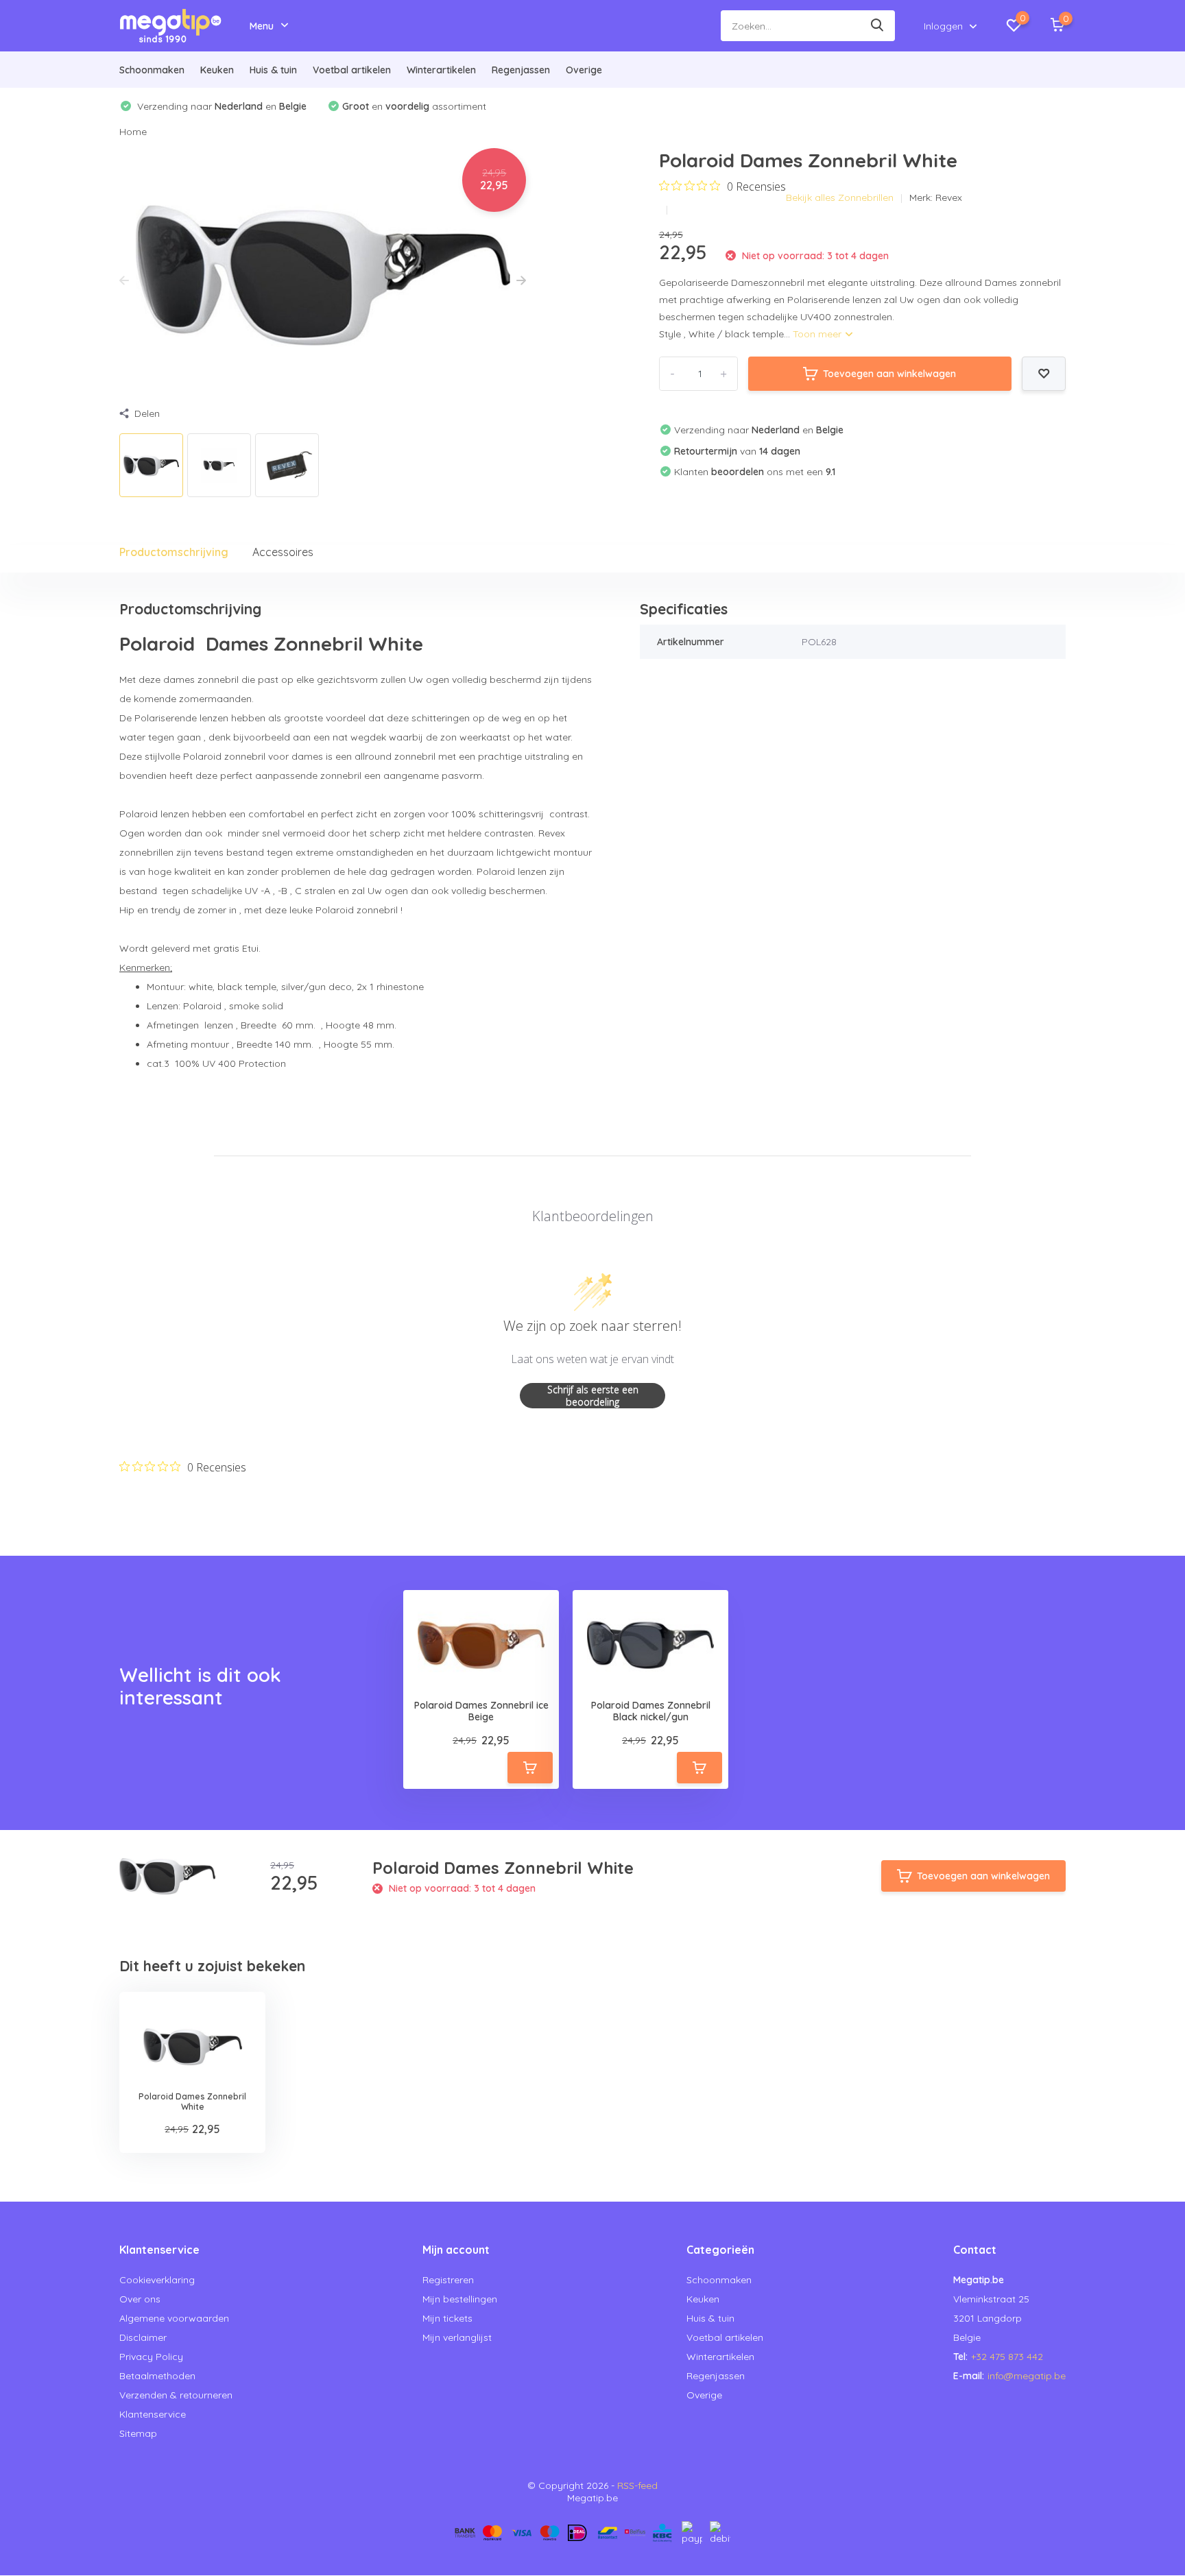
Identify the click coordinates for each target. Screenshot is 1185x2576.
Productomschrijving (174, 552)
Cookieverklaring (157, 2280)
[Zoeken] (878, 26)
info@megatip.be (1027, 2376)
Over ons (140, 2299)
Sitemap (138, 2433)
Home (133, 132)
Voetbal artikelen (352, 70)
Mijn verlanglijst (457, 2337)
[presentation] (124, 281)
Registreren (448, 2280)
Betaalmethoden (157, 2376)
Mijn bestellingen (460, 2299)
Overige (584, 70)
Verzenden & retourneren (176, 2395)
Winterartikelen (441, 70)
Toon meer (818, 334)
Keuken (217, 70)
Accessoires (283, 552)
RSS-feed (637, 2485)
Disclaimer (143, 2337)
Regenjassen (521, 70)
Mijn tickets (447, 2318)
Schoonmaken (152, 70)
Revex (949, 197)
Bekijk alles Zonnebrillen (840, 197)
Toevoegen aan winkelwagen (889, 374)
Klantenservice (153, 2414)
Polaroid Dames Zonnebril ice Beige (481, 1711)
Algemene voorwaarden (174, 2318)
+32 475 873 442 (1007, 2357)
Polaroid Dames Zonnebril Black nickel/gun (651, 1711)
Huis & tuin (273, 70)
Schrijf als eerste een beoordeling (593, 1396)
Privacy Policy (151, 2357)
